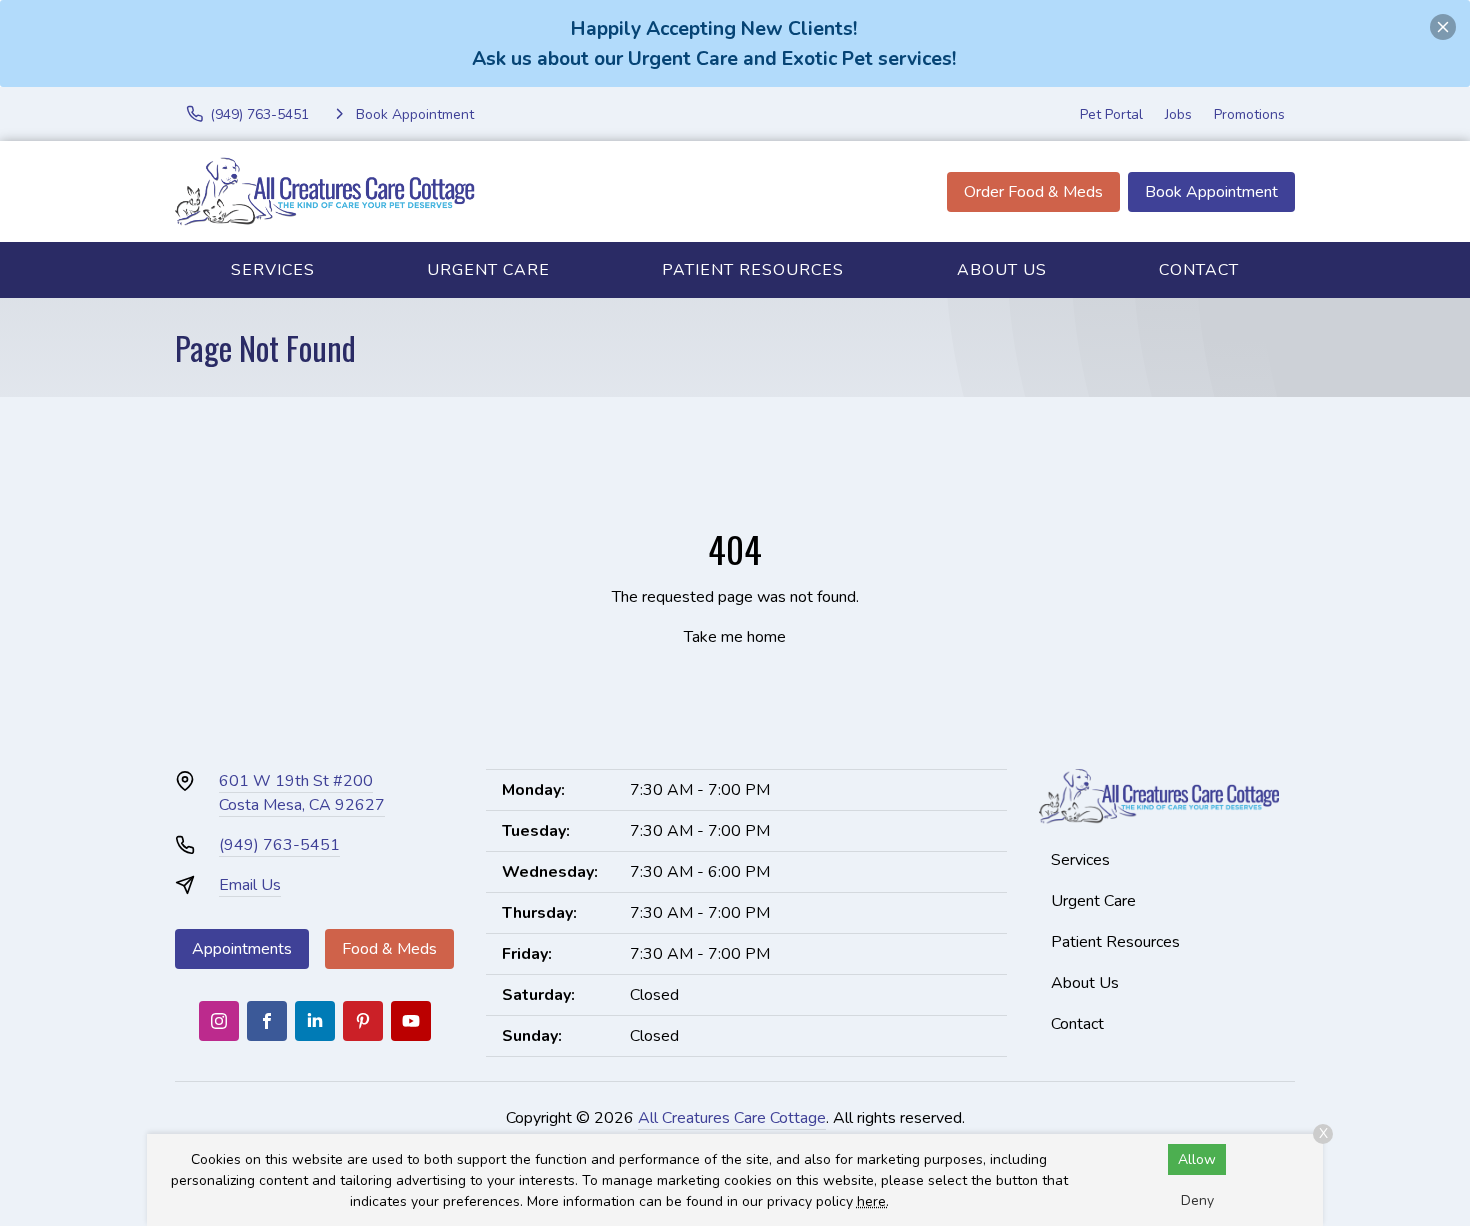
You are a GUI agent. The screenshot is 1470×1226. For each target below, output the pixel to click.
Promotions (1249, 114)
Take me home (735, 637)
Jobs (1178, 114)
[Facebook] (267, 1021)
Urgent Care (488, 270)
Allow (1197, 1159)
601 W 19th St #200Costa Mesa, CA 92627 (302, 793)
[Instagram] (219, 1021)
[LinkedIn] (315, 1021)
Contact (1199, 270)
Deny (1197, 1200)
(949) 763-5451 (279, 845)
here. (873, 1201)
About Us (1002, 270)
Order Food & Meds (1033, 192)
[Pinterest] (363, 1021)
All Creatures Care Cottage (732, 1118)
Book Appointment (1211, 192)
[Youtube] (411, 1021)
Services (273, 270)
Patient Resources (753, 270)
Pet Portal (1111, 114)
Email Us (250, 885)
